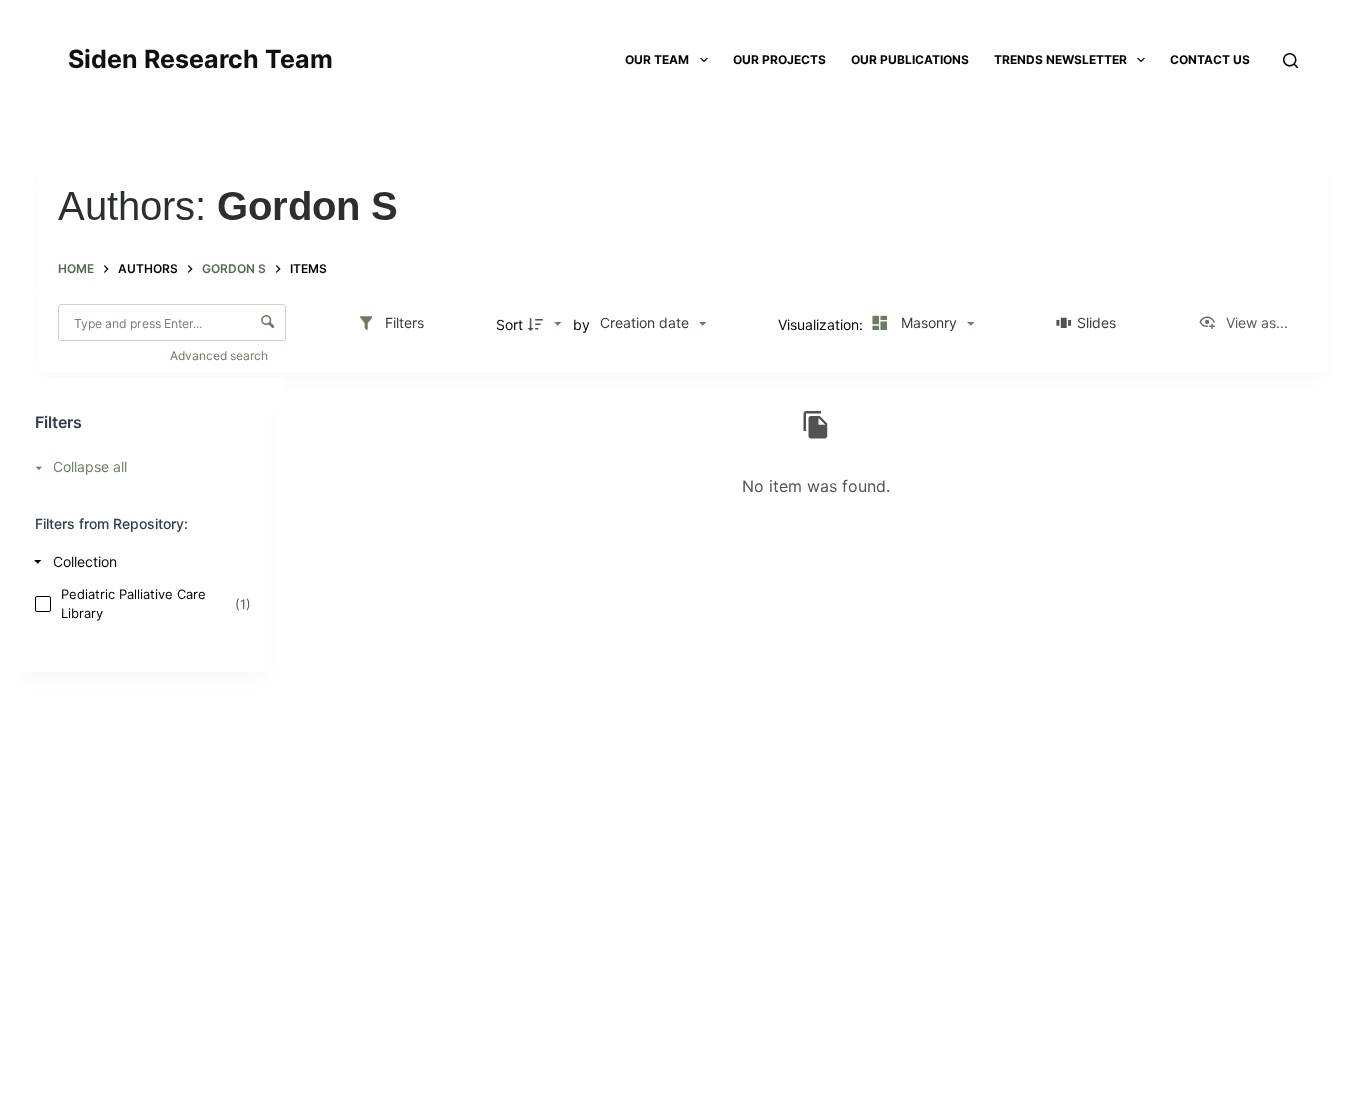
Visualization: (822, 324)
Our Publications (910, 59)
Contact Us (1210, 59)
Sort (509, 324)
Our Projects (779, 59)
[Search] (1290, 60)
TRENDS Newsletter (1060, 59)
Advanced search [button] (220, 355)
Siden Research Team (200, 59)
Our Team (657, 59)
